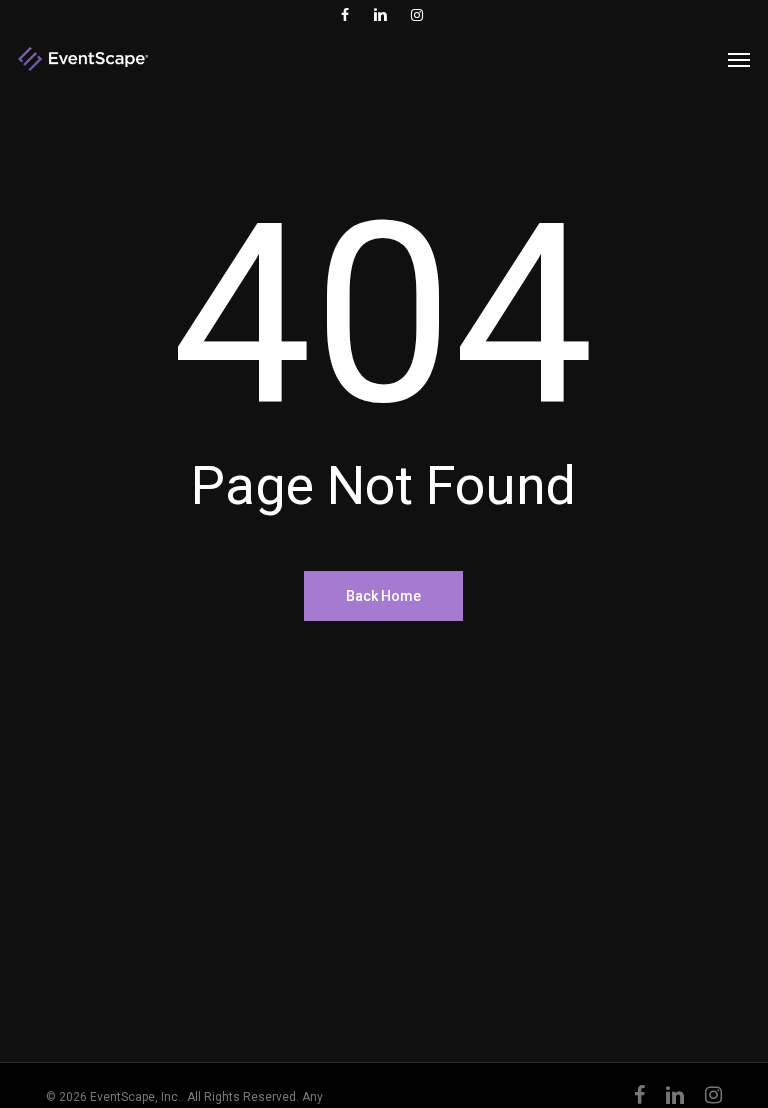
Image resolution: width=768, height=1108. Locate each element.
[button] (739, 59)
